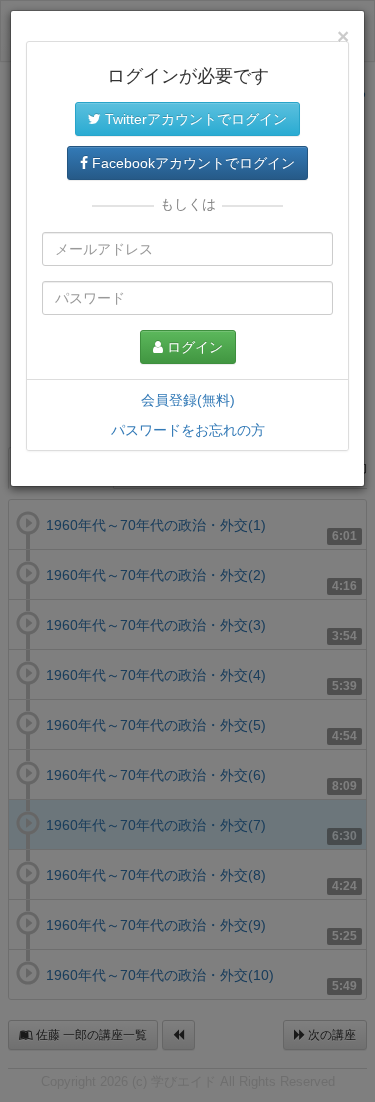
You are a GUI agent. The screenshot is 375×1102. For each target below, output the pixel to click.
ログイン (193, 347)
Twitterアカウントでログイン (194, 119)
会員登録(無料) (188, 400)
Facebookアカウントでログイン (191, 163)
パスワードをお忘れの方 (188, 430)
